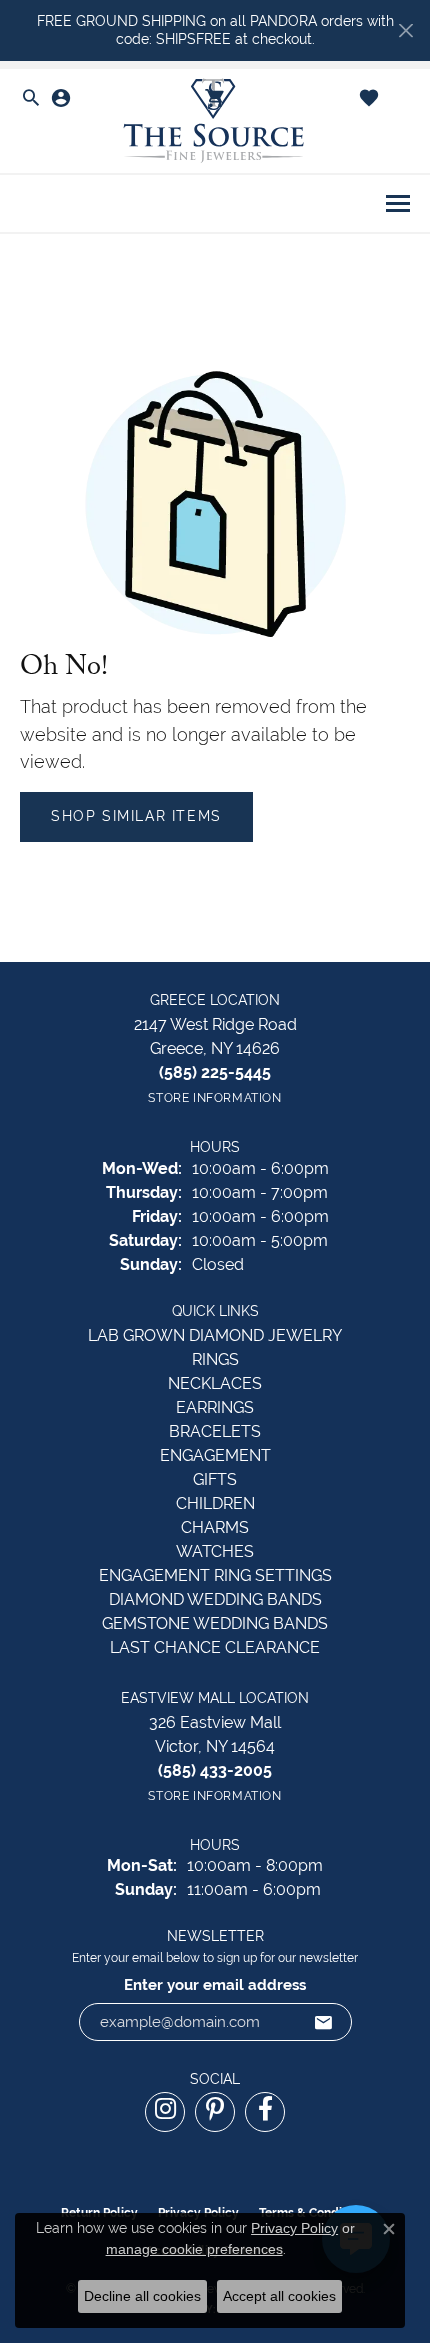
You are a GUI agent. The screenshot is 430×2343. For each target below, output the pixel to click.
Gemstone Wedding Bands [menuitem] (215, 1623)
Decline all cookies (142, 2296)
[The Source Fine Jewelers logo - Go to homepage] (215, 121)
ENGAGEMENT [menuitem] (215, 1455)
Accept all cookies (279, 2296)
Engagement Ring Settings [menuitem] (215, 1575)
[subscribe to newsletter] (324, 2022)
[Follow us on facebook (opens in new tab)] (265, 2112)
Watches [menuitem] (215, 1551)
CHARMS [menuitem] (215, 1527)
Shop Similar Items (136, 816)
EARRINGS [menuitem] (215, 1407)
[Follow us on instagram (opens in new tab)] (165, 2112)
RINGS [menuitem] (215, 1359)
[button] (31, 99)
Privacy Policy (294, 2228)
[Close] (405, 30)
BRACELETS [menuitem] (215, 1431)
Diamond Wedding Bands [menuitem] (215, 1599)
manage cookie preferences (194, 2249)
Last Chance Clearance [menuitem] (215, 1647)
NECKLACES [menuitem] (215, 1383)
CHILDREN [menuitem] (215, 1503)
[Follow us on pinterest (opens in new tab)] (215, 2112)
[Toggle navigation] (398, 203)
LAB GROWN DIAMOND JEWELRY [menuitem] (215, 1335)
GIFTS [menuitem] (215, 1479)
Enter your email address (215, 1984)
